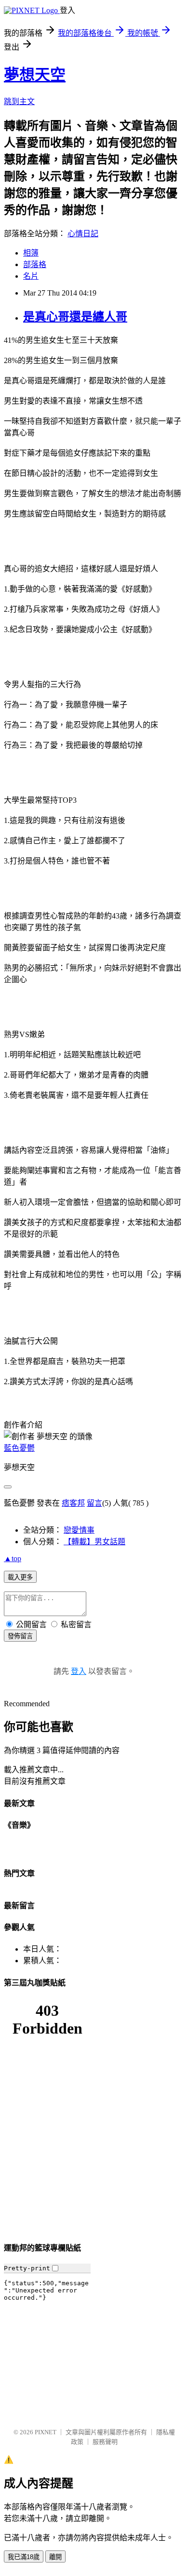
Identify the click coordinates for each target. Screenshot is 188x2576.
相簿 (31, 253)
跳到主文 (19, 101)
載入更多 (20, 1577)
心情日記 (83, 234)
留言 (94, 1503)
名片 (31, 276)
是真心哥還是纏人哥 (75, 317)
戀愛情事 (79, 1530)
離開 (55, 2557)
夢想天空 (35, 75)
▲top (13, 1558)
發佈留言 (20, 1636)
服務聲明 (105, 2442)
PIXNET (46, 2432)
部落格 (35, 264)
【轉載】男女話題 (94, 1542)
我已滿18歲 (24, 2557)
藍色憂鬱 (19, 1448)
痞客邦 (73, 1503)
